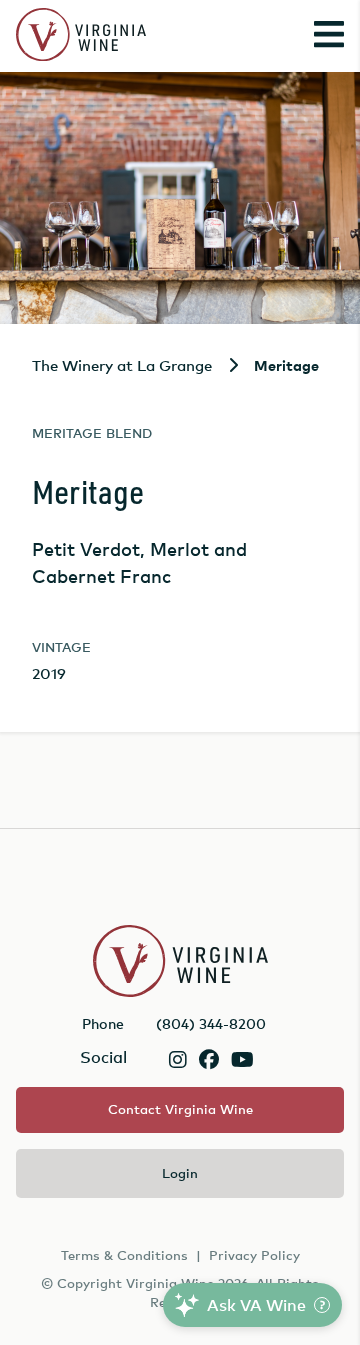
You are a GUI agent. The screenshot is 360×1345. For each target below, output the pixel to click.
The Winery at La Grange (122, 365)
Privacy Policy (254, 1255)
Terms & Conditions (124, 1255)
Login (180, 1173)
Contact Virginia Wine (180, 1109)
